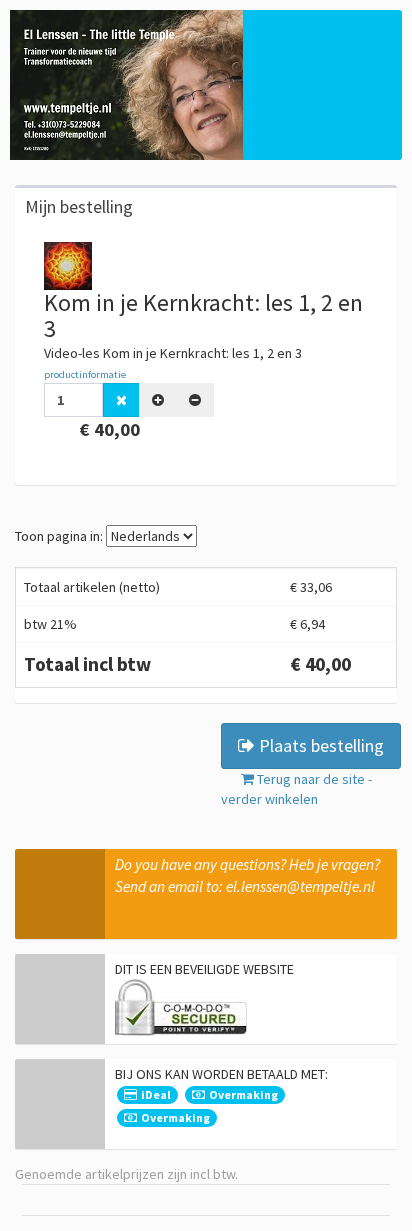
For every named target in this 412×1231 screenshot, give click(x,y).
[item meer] (158, 400)
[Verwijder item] (121, 400)
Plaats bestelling (319, 745)
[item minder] (195, 400)
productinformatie (85, 374)
